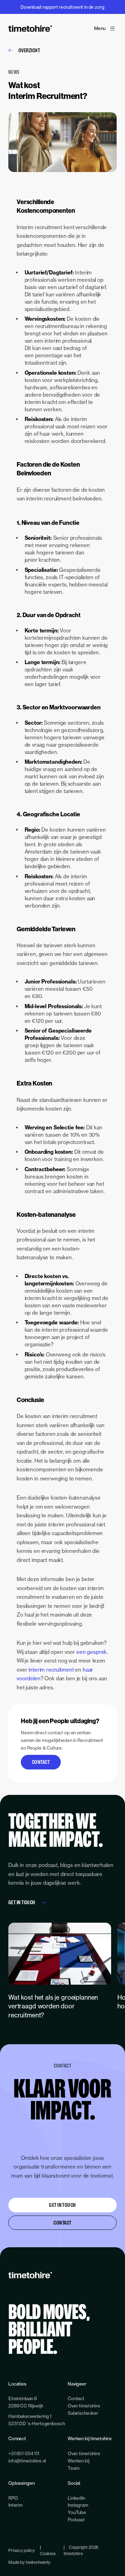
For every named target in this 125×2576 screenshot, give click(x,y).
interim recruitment (51, 1670)
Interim (15, 2505)
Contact (41, 1762)
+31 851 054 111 (24, 2453)
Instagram (78, 2505)
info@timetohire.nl (27, 2461)
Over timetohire (84, 2406)
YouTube (77, 2512)
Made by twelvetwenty (29, 2562)
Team (73, 2468)
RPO (13, 2498)
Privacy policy (22, 2550)
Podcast (76, 2520)
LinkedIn (76, 2498)
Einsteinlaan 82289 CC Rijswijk (26, 2402)
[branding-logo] (30, 29)
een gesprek (91, 1652)
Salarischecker (83, 2413)
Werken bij (79, 2461)
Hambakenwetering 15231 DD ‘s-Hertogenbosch (36, 2420)
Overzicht (29, 50)
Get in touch (22, 1902)
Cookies (48, 2554)
